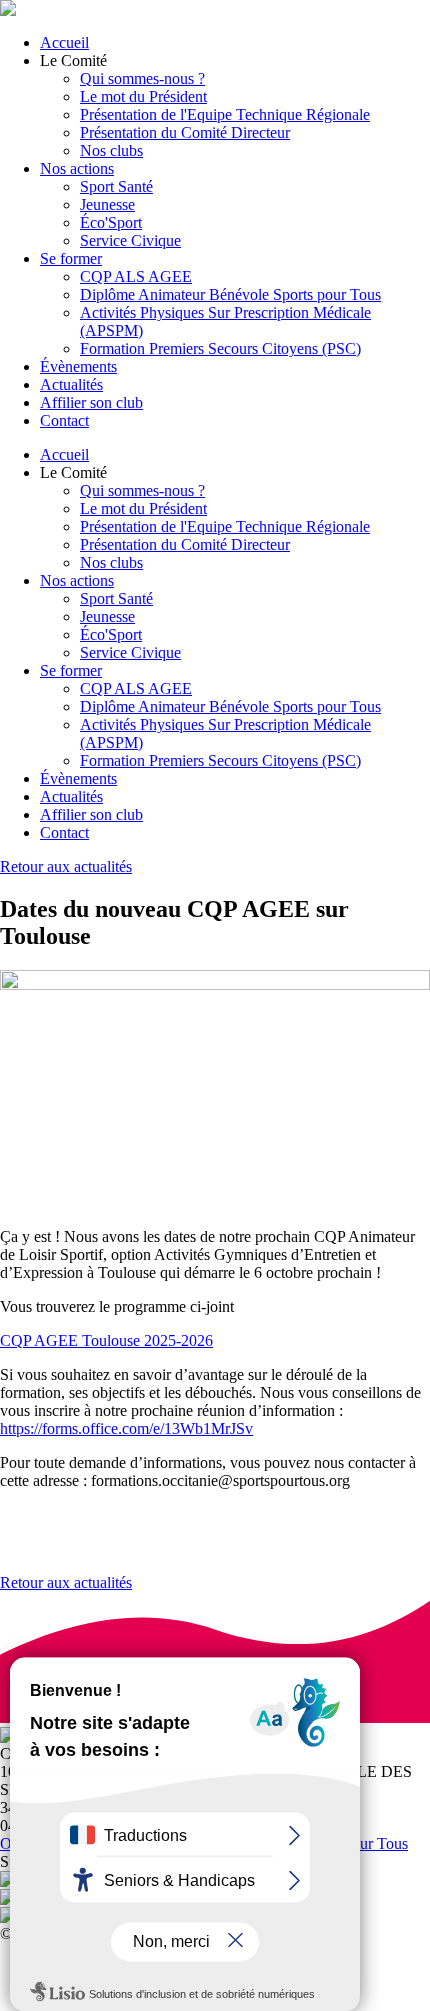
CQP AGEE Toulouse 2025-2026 (106, 1340)
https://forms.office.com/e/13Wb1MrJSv (126, 1428)
